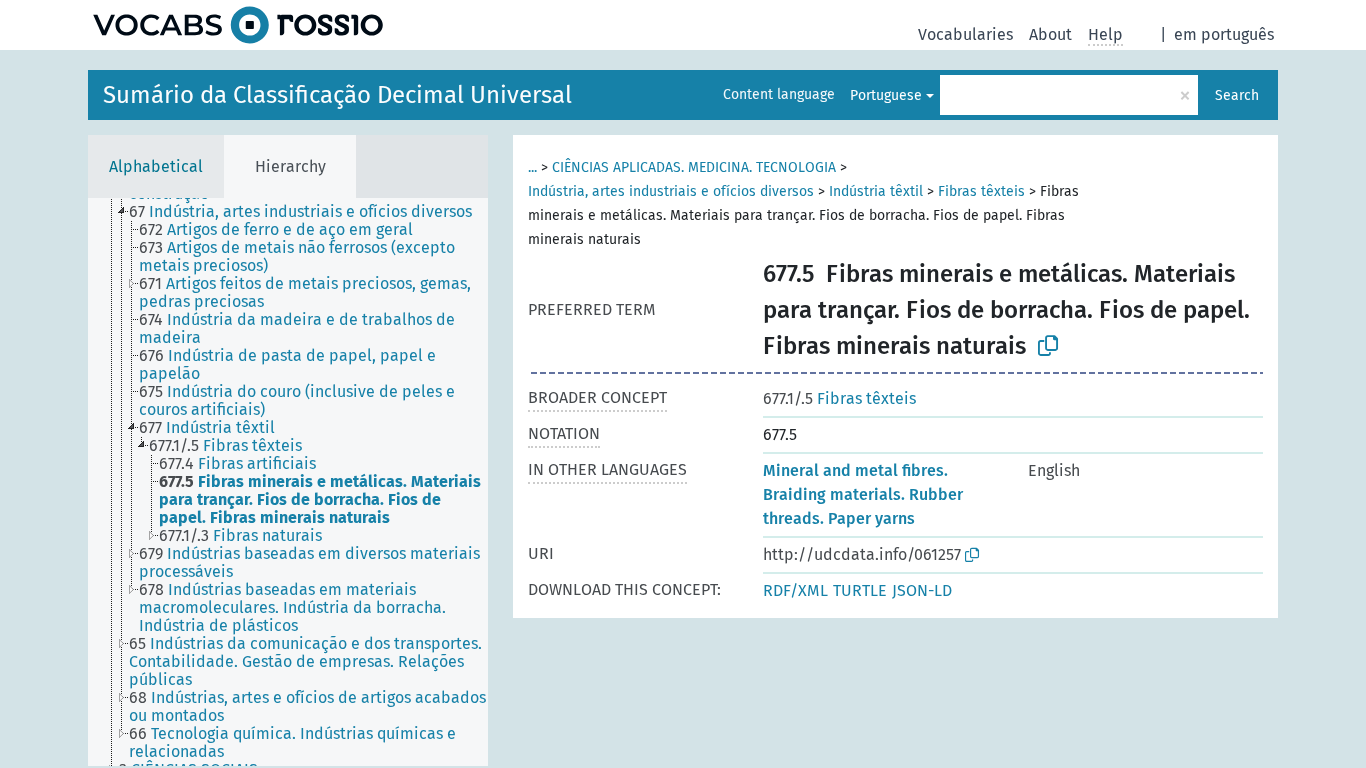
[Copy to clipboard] (1048, 346)
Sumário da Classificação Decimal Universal (337, 95)
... (532, 167)
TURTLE (860, 590)
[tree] (288, 482)
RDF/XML (795, 590)
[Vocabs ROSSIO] (238, 25)
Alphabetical (156, 166)
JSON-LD (922, 590)
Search (1237, 95)
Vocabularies (965, 34)
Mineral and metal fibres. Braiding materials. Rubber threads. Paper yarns (863, 494)
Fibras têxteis (981, 191)
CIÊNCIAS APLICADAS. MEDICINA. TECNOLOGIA (694, 167)
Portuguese (886, 95)
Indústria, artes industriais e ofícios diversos (671, 191)
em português (1224, 34)
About (1050, 34)
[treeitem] (309, 212)
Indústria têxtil (876, 191)
